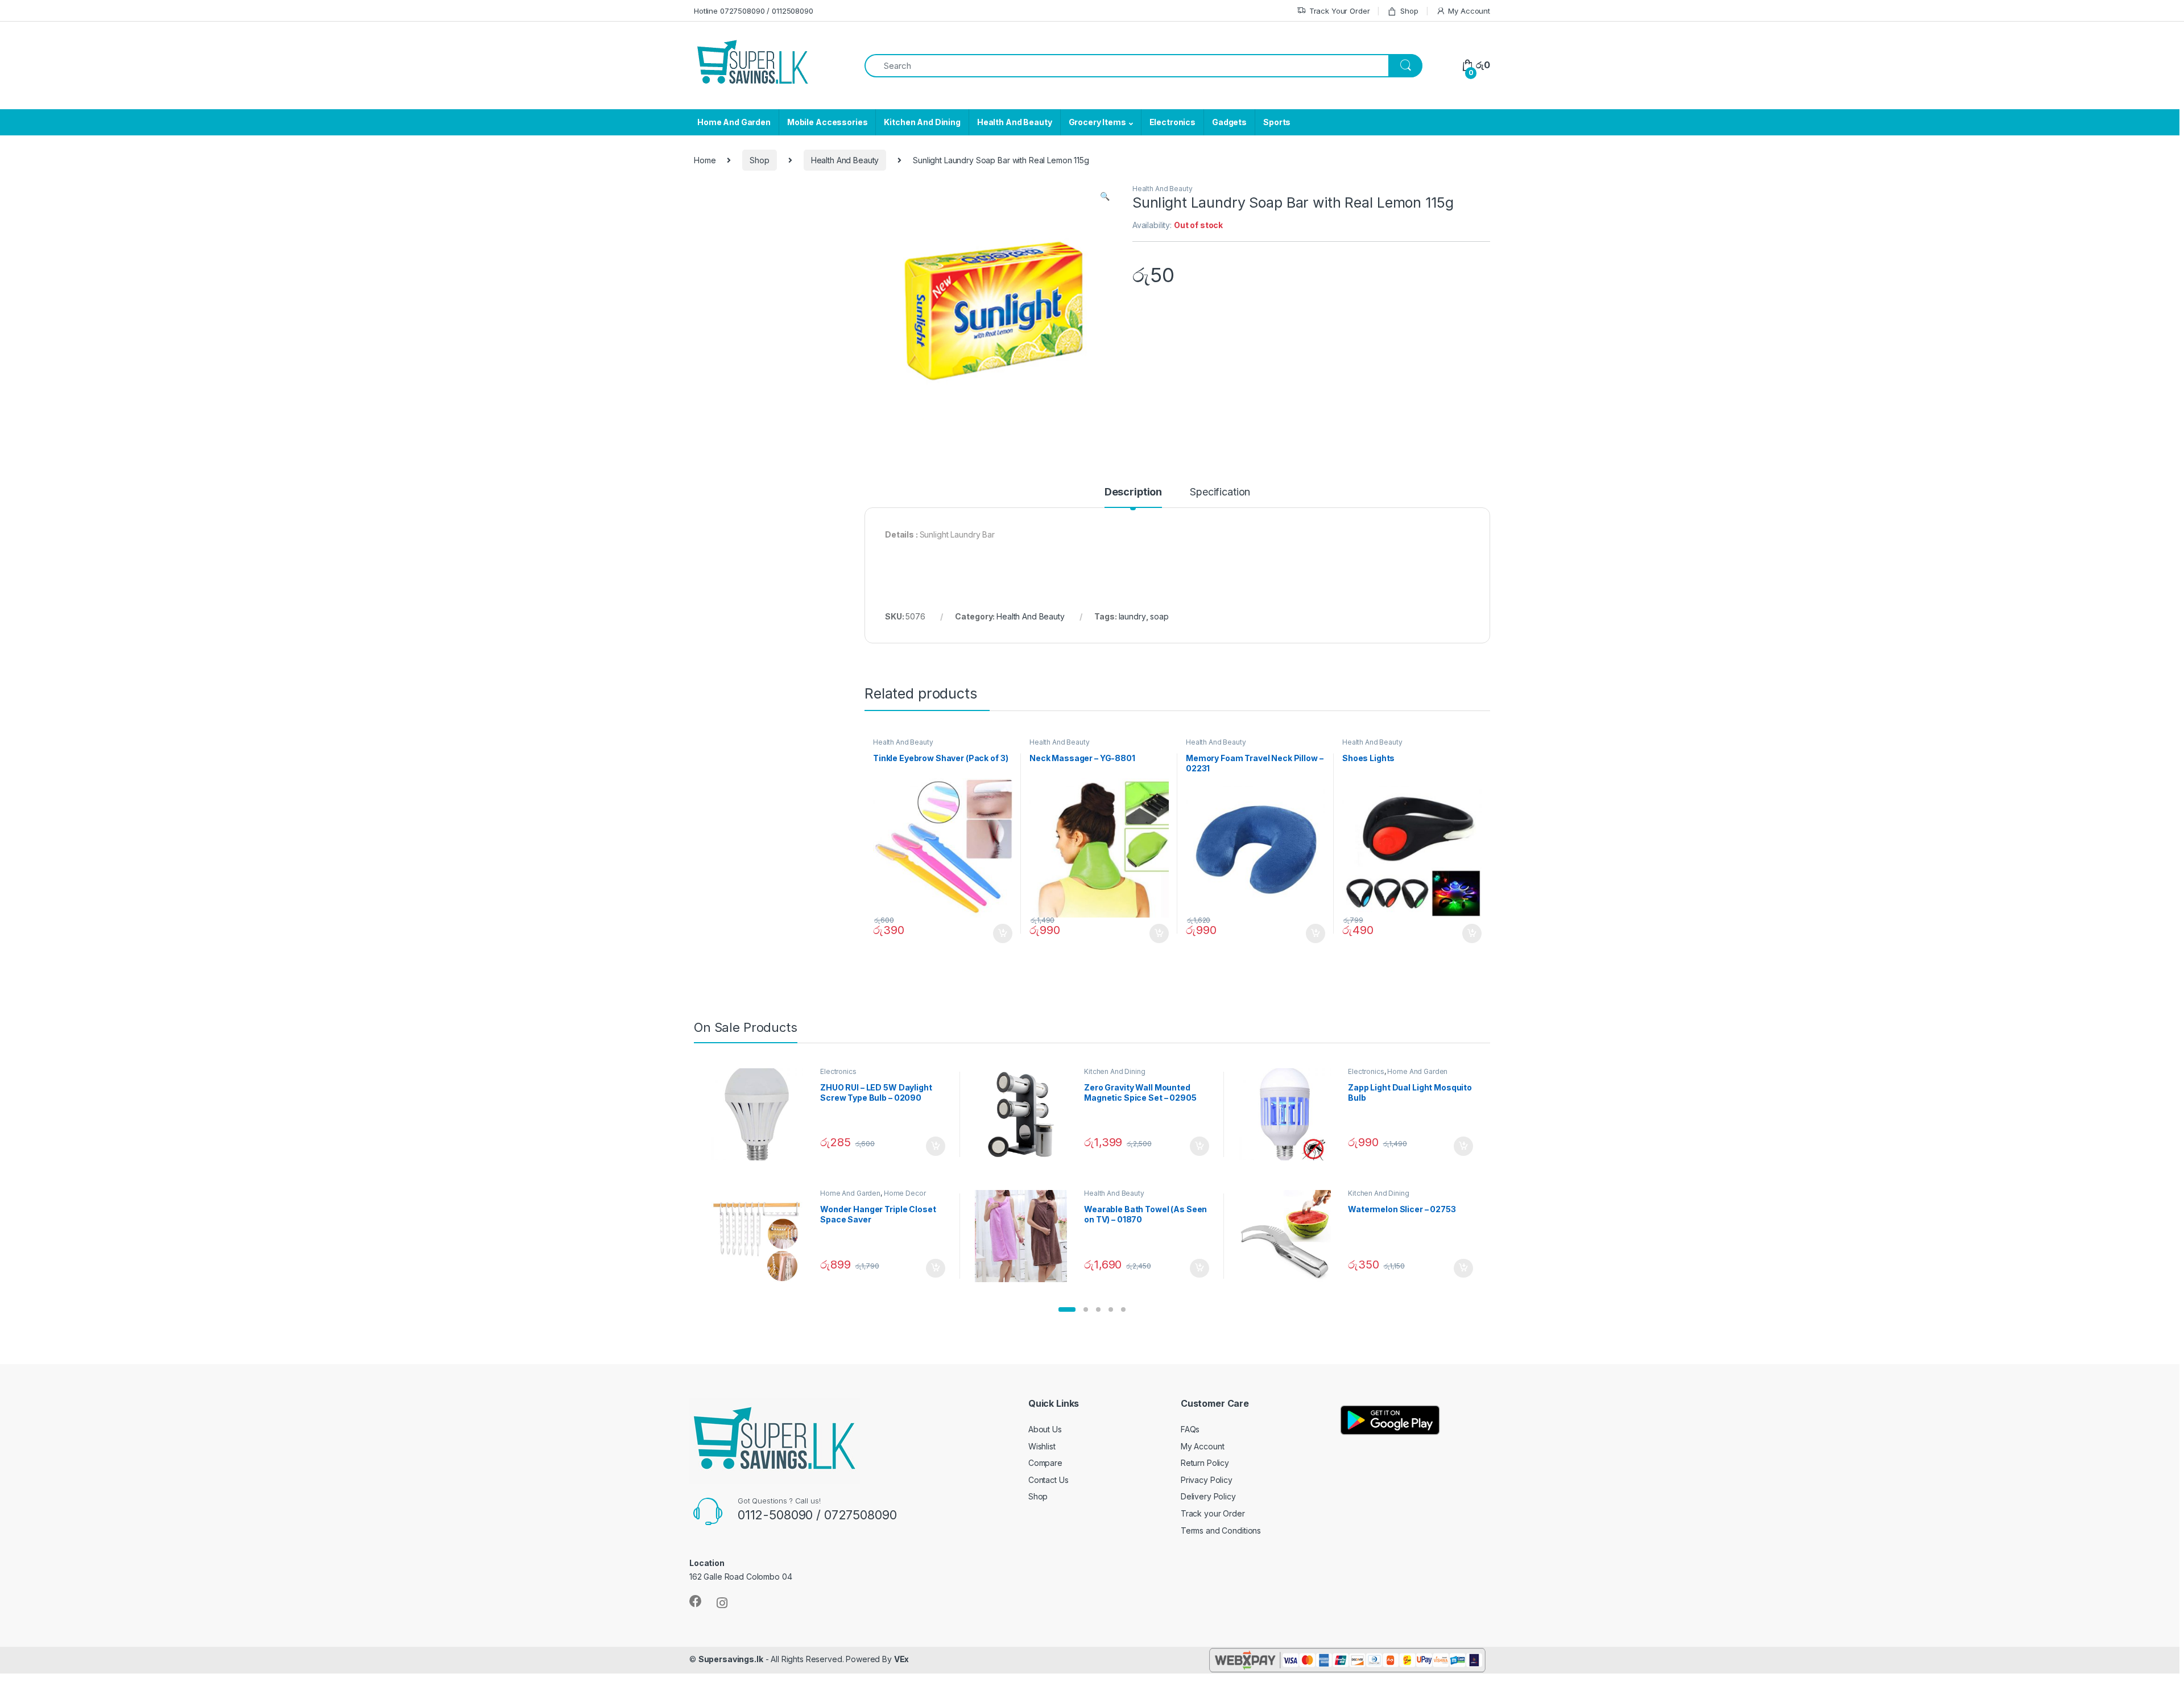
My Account (1469, 11)
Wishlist (1042, 1446)
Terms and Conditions (1221, 1530)
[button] (1067, 1309)
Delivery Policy (1208, 1496)
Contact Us (1048, 1480)
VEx (902, 1659)
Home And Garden (734, 122)
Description (1133, 492)
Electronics (1172, 122)
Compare (1045, 1463)
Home (705, 160)
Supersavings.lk (731, 1659)
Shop (1409, 11)
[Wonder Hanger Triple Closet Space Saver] (761, 1236)
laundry (1132, 616)
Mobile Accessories (827, 122)
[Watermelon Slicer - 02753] (1289, 1236)
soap (1159, 616)
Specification (1220, 492)
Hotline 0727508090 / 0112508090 (754, 11)
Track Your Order (1340, 11)
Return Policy (1205, 1463)
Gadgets (1229, 122)
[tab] (1133, 497)
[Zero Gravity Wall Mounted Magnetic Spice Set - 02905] (1025, 1114)
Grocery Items (1097, 122)
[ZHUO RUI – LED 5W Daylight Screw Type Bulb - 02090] (761, 1114)
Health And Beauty (1015, 122)
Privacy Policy (1207, 1480)
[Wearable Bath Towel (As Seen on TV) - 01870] (1025, 1236)
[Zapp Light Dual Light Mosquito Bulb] (1289, 1114)
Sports (1277, 122)
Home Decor (905, 1193)
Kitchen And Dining (922, 122)
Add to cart (1003, 933)
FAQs (1190, 1429)
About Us (1045, 1429)
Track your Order (1213, 1513)
